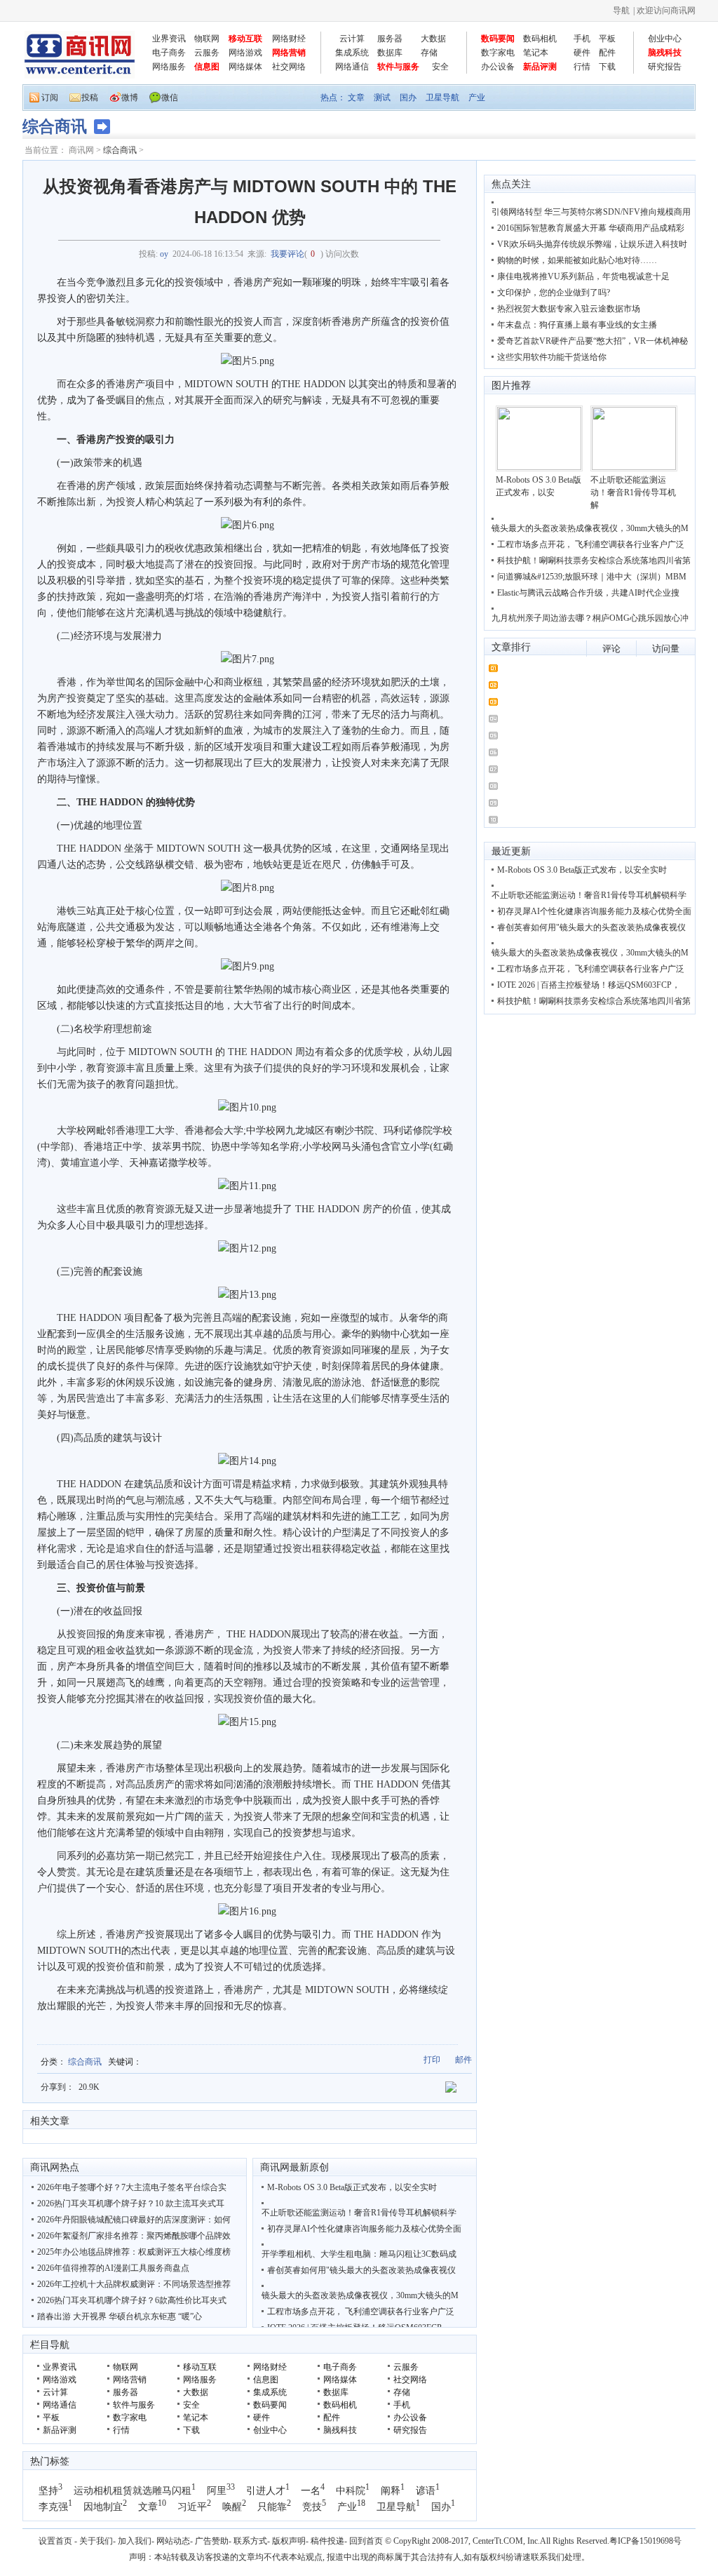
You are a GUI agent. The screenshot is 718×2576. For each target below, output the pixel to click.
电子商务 (169, 53)
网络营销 (289, 53)
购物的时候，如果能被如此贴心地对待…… (577, 260)
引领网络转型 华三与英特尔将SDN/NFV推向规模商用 (591, 212)
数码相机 (540, 39)
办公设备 (498, 67)
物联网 (207, 39)
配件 (607, 53)
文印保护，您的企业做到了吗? (554, 293)
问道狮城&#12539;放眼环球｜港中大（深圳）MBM (592, 577)
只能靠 (272, 2507)
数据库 (390, 53)
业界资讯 (169, 39)
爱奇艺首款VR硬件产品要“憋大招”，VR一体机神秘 (592, 341)
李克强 (53, 2507)
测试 (382, 98)
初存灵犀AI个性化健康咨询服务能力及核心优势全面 (364, 2229)
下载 (607, 67)
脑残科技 (665, 53)
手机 (582, 39)
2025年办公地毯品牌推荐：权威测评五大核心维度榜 (134, 2252)
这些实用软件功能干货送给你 (552, 357)
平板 (607, 39)
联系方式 (250, 2541)
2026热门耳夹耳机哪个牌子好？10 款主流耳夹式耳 (131, 2203)
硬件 (582, 53)
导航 (621, 11)
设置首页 (55, 2541)
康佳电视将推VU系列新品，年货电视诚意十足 (583, 276)
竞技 (312, 2507)
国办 (408, 98)
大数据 (433, 39)
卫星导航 (442, 98)
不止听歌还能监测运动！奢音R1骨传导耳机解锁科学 (359, 2213)
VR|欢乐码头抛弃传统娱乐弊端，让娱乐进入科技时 (592, 244)
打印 (432, 2060)
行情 (582, 67)
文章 (356, 98)
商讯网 (81, 150)
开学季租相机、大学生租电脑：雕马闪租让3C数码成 (359, 2254)
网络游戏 (245, 53)
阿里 (217, 2491)
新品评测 (540, 67)
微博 (130, 98)
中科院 (351, 2491)
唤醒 (232, 2507)
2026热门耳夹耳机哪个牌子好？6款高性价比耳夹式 (132, 2300)
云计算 (352, 39)
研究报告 (665, 67)
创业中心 (665, 39)
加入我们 (135, 2541)
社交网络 (289, 67)
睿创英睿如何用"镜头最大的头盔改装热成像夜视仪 (361, 2270)
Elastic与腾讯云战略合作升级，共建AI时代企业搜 (588, 593)
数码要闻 (498, 39)
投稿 (90, 98)
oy (164, 254)
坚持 (48, 2491)
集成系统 (352, 53)
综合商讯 (120, 150)
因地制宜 (103, 2507)
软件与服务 (398, 67)
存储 (429, 53)
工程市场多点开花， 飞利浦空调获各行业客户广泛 (361, 2312)
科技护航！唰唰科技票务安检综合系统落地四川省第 (594, 561)
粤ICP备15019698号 (645, 2541)
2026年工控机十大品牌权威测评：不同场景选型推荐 (134, 2284)
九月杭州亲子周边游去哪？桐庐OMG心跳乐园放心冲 (590, 618)
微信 (170, 98)
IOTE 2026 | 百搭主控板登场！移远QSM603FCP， (589, 985)
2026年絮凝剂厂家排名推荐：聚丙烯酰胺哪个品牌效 (134, 2236)
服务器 (390, 39)
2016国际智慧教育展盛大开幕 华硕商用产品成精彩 (591, 228)
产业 (477, 98)
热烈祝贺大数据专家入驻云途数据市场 (569, 309)
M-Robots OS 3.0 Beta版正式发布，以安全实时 (352, 2187)
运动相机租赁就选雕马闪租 (133, 2491)
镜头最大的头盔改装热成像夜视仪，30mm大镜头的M (360, 2295)
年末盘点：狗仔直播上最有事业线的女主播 (577, 325)
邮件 (463, 2060)
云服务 (207, 53)
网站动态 (173, 2541)
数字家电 (498, 53)
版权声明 (289, 2541)
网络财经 (289, 39)
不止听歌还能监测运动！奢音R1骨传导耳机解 (633, 492)
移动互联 (245, 39)
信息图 (207, 67)
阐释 (391, 2491)
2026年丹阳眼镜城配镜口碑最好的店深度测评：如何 (134, 2220)
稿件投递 (327, 2541)
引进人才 (266, 2491)
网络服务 (169, 67)
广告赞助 (212, 2541)
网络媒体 (245, 67)
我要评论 (287, 254)
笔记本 (536, 53)
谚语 (426, 2491)
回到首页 (366, 2541)
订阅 (50, 98)
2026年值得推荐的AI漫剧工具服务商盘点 (113, 2268)
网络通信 (352, 67)
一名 (311, 2491)
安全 (440, 67)
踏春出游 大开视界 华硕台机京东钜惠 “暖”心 (120, 2316)
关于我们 (96, 2541)
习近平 (192, 2507)
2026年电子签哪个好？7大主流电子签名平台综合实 (132, 2187)
